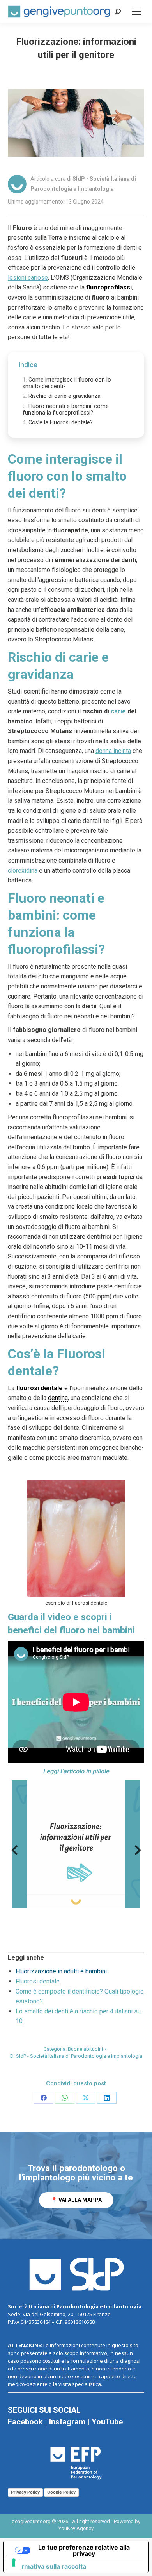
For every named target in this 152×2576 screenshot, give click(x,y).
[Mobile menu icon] (136, 12)
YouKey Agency (76, 2528)
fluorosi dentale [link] (39, 1388)
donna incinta (113, 751)
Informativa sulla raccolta (48, 2566)
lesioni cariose (28, 278)
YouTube (107, 2422)
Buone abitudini (85, 2049)
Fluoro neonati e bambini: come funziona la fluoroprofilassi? (66, 410)
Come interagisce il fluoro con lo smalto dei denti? (67, 383)
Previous (14, 1852)
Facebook (25, 2422)
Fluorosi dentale (38, 1981)
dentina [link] (58, 1398)
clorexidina (23, 871)
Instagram (67, 2422)
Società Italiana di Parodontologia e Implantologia (75, 2306)
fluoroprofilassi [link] (109, 287)
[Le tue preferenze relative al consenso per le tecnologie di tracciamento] (14, 2562)
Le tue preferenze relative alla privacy (84, 2550)
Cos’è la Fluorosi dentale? (61, 423)
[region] (76, 2186)
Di (76, 2056)
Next (138, 1852)
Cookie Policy (61, 2492)
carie (118, 711)
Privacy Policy (25, 2492)
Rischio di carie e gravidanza (65, 396)
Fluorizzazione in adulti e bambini (61, 1971)
